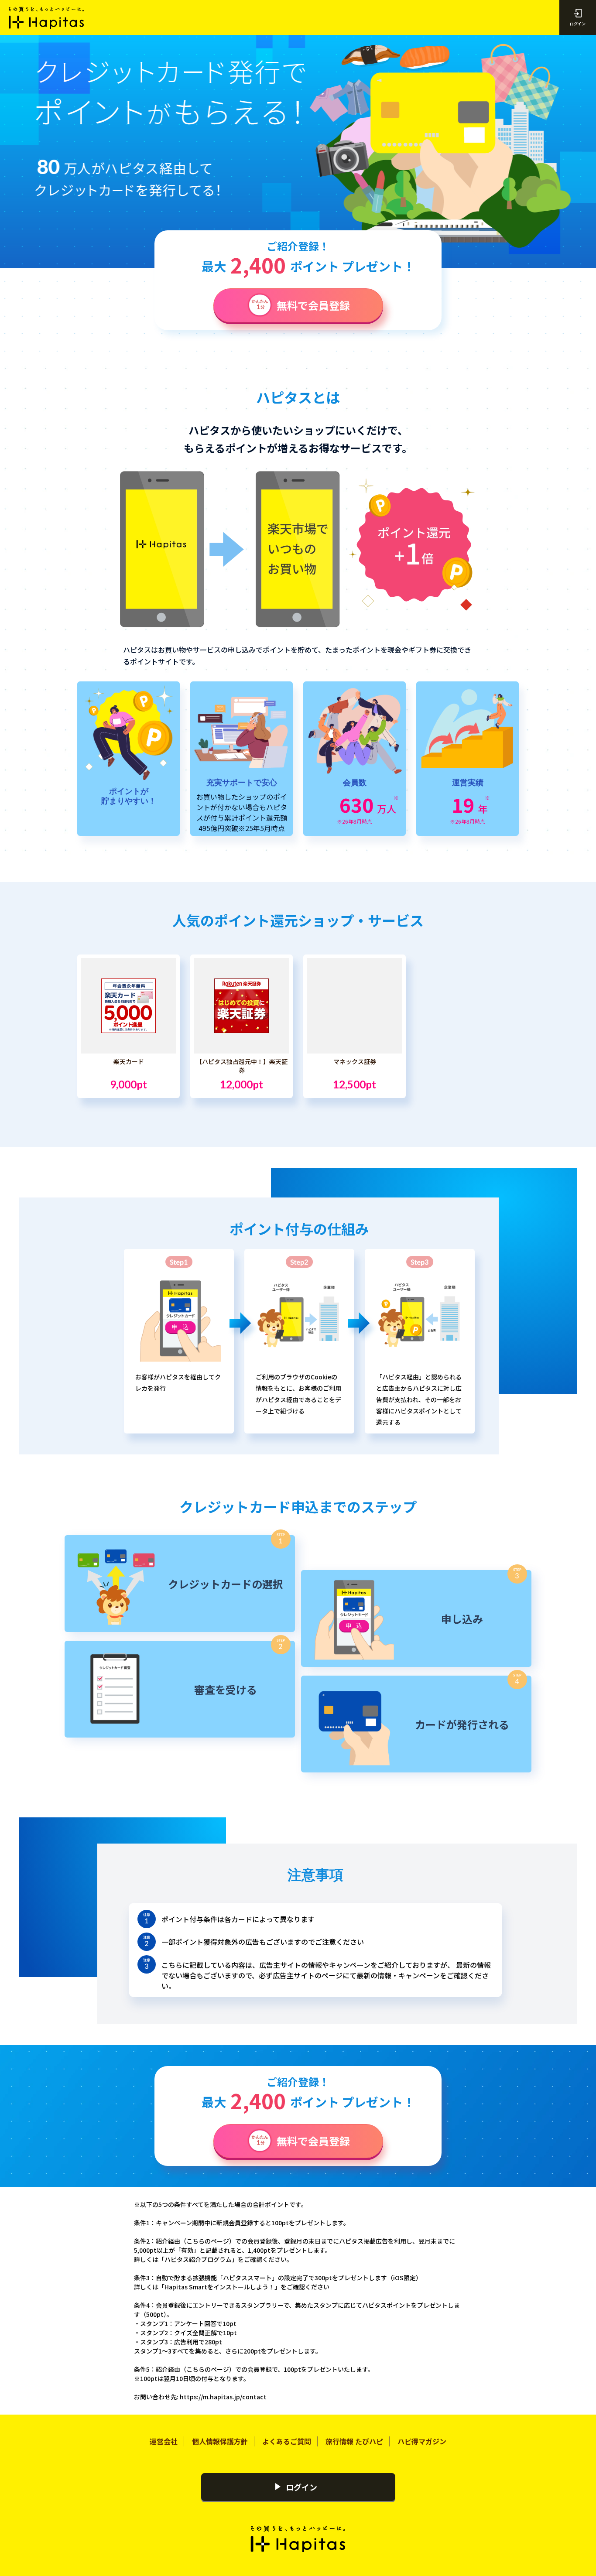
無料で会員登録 (313, 305)
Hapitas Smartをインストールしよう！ (219, 2287)
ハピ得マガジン (422, 2441)
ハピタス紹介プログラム (198, 2259)
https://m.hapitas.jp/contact (223, 2397)
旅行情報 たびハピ (354, 2441)
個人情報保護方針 (220, 2441)
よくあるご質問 (287, 2441)
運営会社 (164, 2441)
